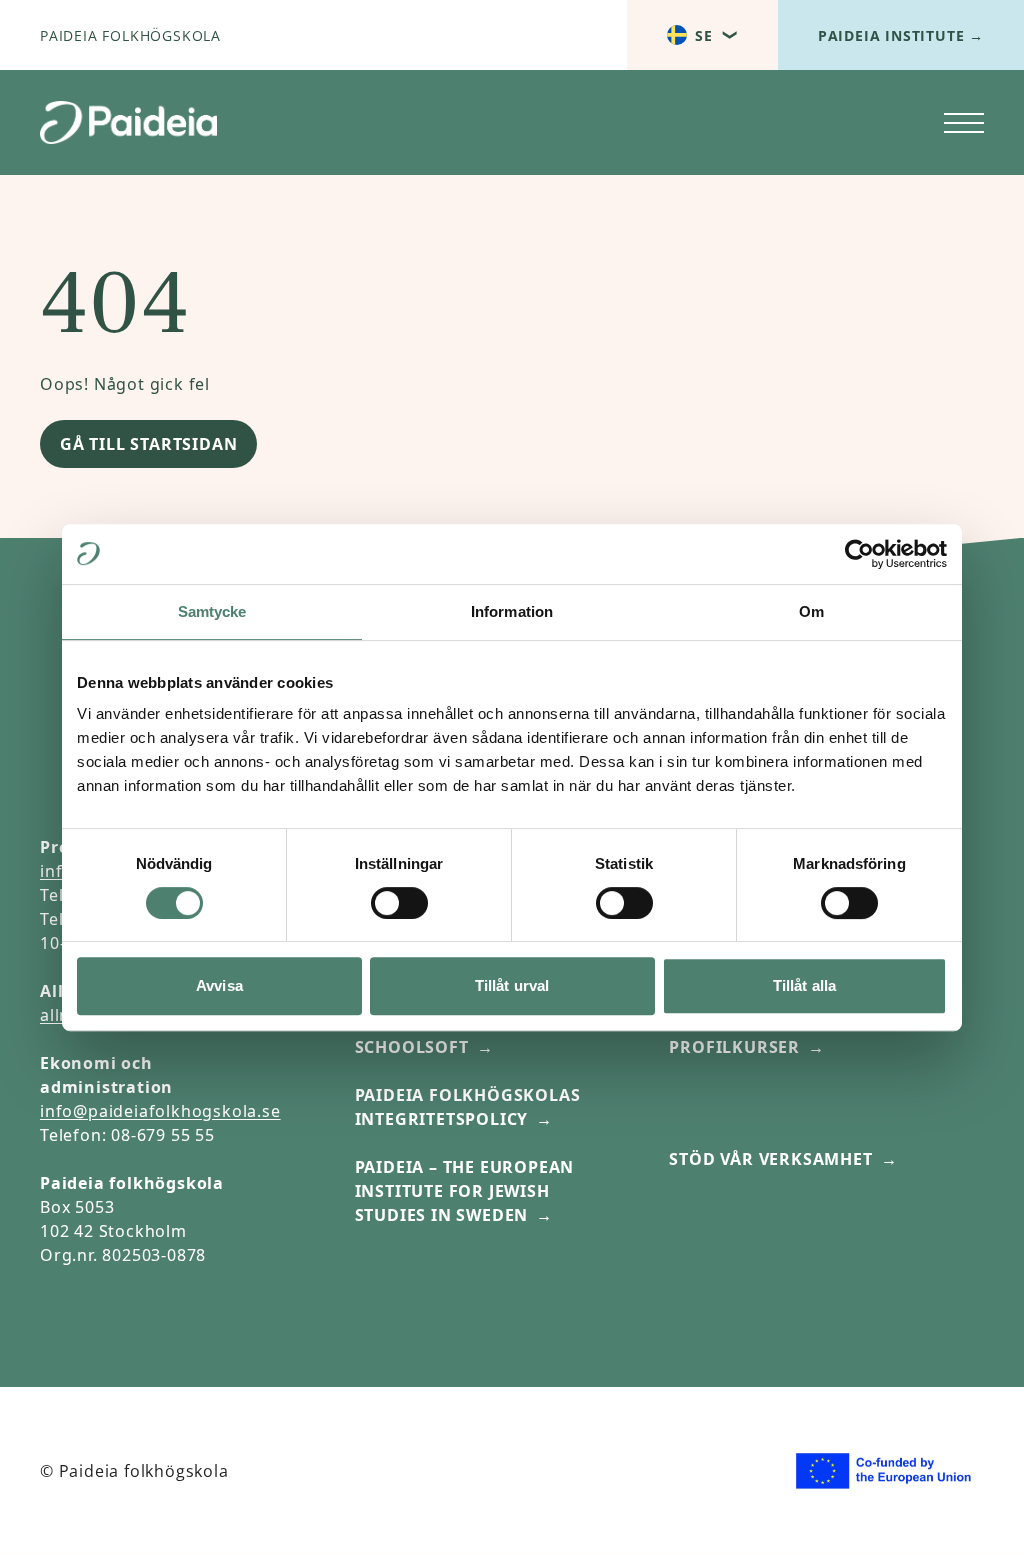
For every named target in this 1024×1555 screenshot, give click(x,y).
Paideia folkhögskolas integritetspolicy (468, 1107)
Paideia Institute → (901, 35)
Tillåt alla (804, 985)
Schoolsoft (412, 1047)
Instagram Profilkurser (734, 1035)
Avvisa (219, 985)
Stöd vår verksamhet (770, 1159)
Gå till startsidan (148, 444)
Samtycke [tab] (212, 611)
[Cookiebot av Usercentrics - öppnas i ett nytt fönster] (859, 554)
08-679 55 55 (163, 1135)
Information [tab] (512, 611)
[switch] (399, 903)
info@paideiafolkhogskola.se (160, 1111)
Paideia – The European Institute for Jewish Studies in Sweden (465, 1191)
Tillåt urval (512, 985)
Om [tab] (811, 611)
